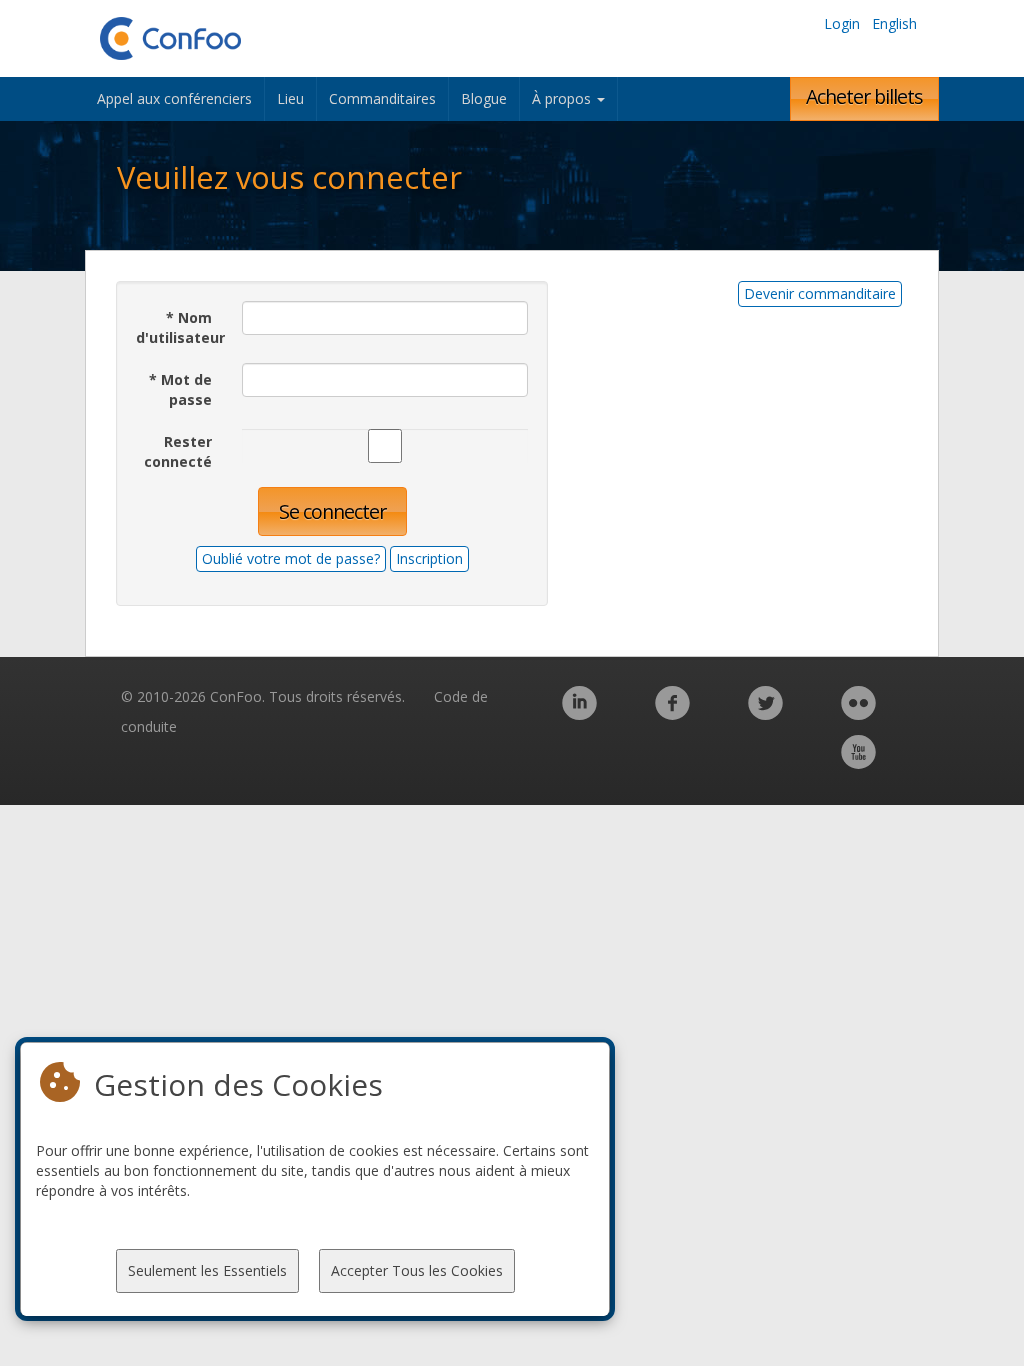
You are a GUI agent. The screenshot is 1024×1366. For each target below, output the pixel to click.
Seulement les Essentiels (207, 1270)
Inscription (429, 558)
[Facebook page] (672, 713)
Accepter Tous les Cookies (417, 1270)
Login (842, 23)
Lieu (290, 98)
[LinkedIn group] (579, 713)
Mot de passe (180, 389)
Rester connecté (178, 451)
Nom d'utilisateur (180, 327)
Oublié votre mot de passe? (291, 558)
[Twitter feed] (765, 713)
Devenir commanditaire (820, 293)
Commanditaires (382, 98)
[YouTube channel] (858, 762)
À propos (563, 98)
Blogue (484, 98)
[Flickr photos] (858, 713)
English (894, 23)
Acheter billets (864, 96)
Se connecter (332, 511)
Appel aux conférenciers (174, 98)
